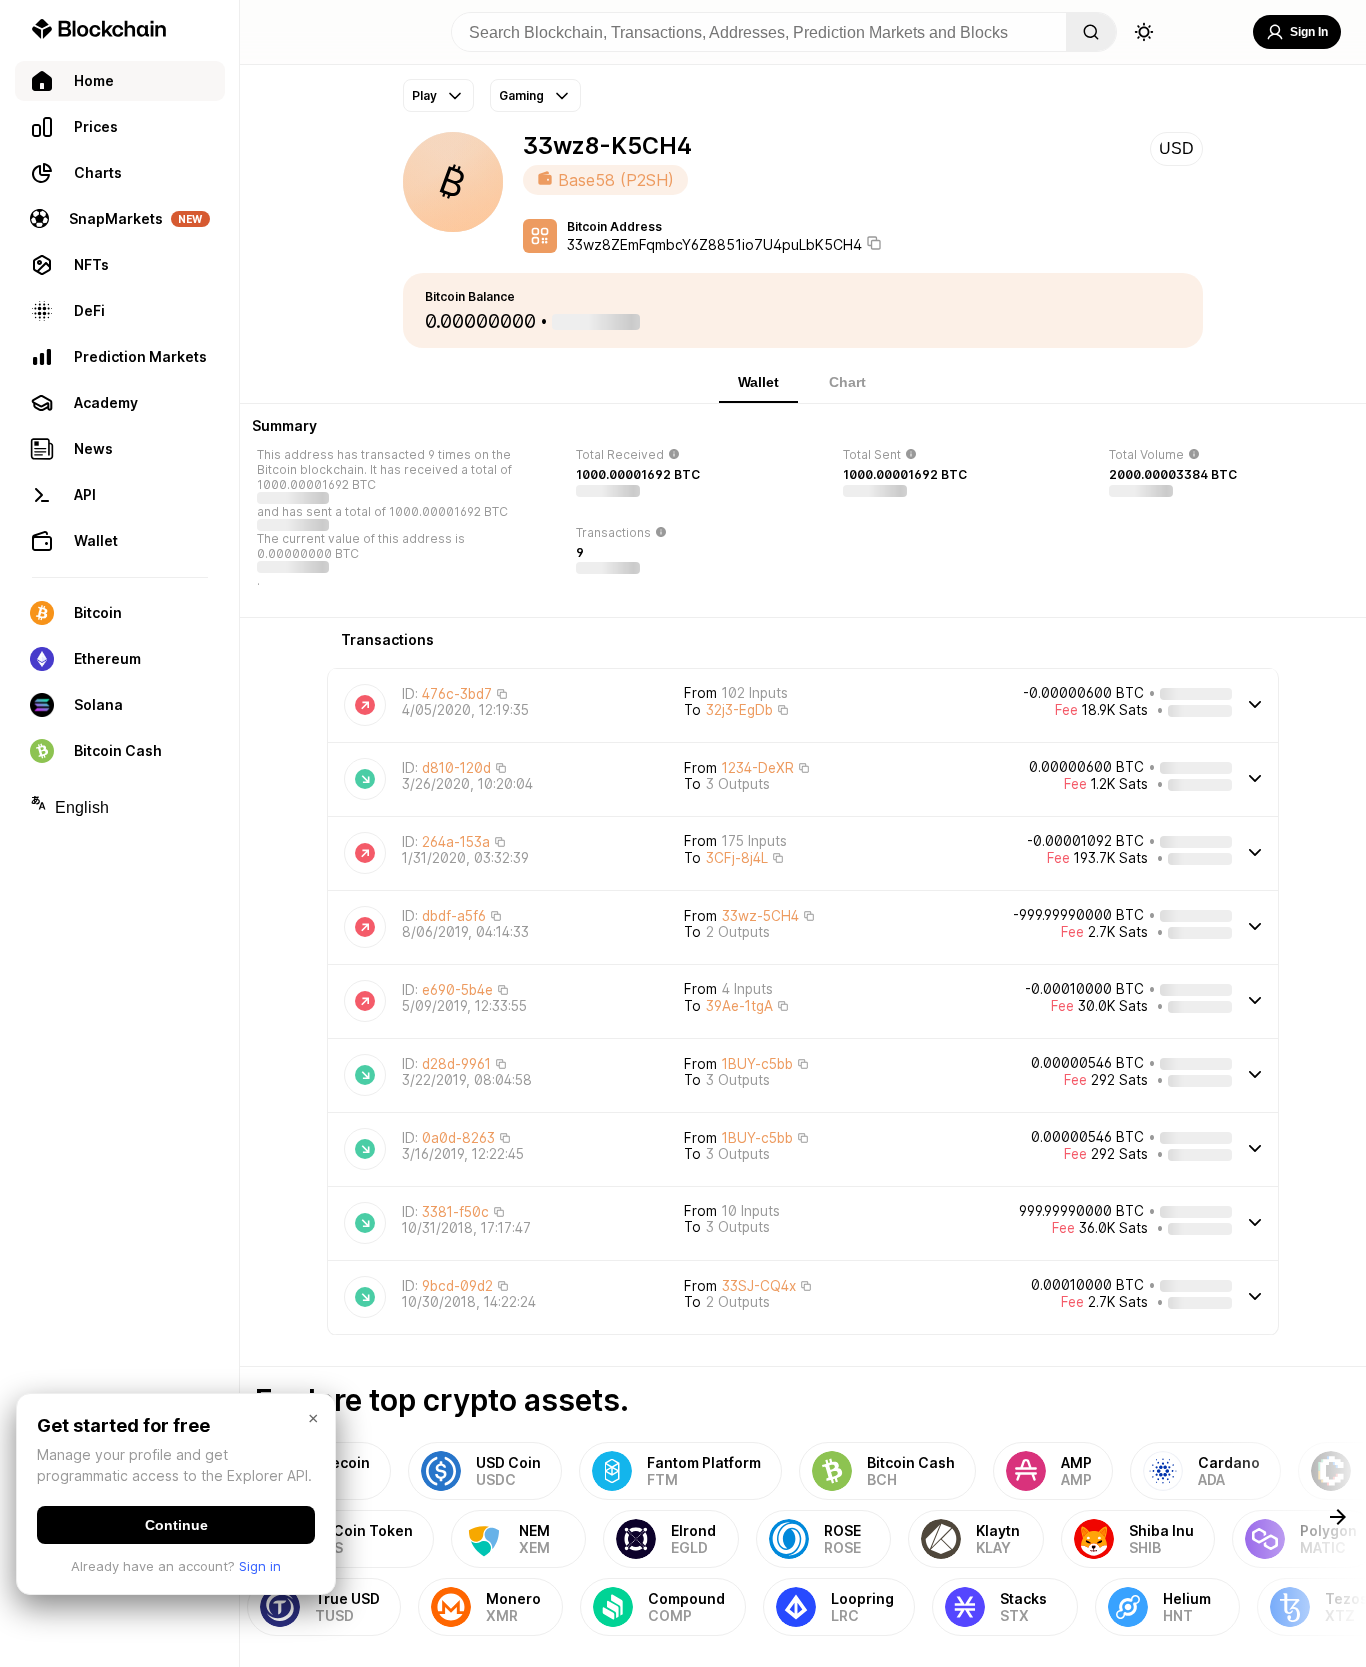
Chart (847, 382)
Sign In (1309, 32)
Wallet (758, 382)
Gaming (521, 95)
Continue (176, 1525)
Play (424, 95)
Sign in (260, 1566)
